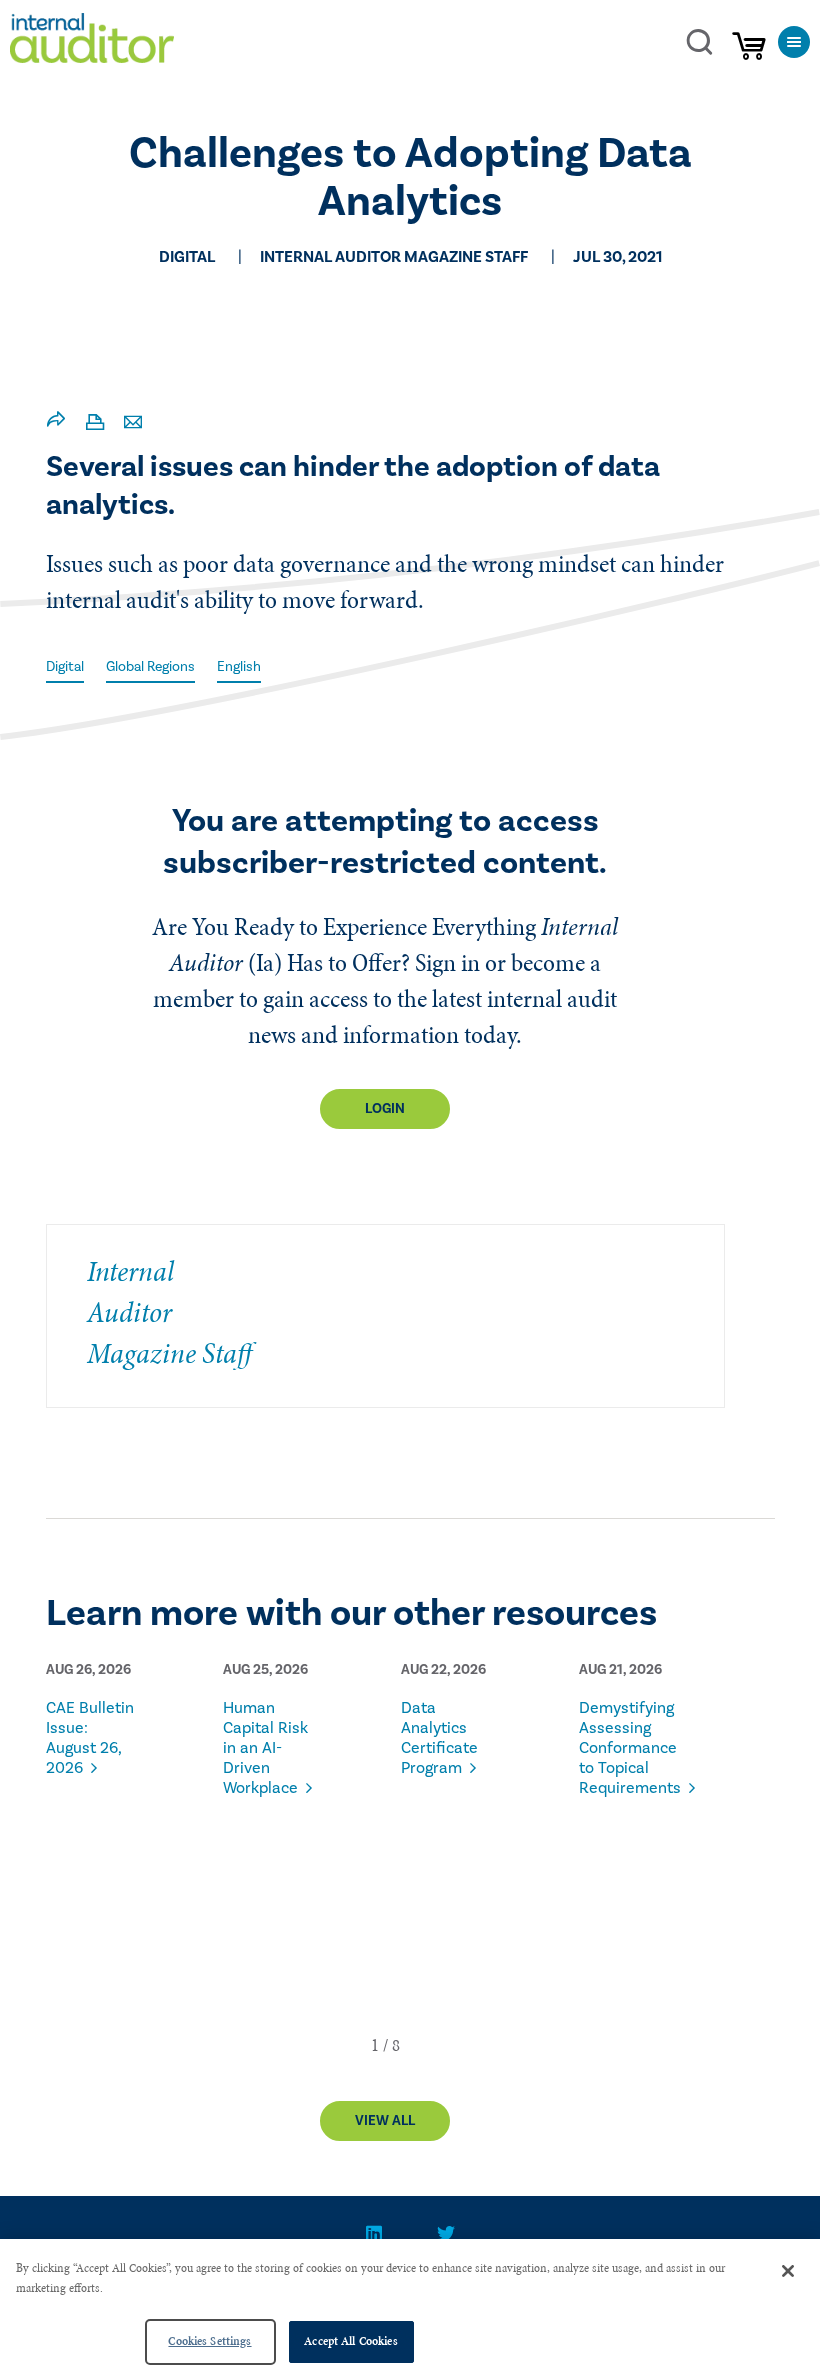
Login (385, 1109)
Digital (65, 667)
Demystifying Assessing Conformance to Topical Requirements (627, 1748)
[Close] (788, 2271)
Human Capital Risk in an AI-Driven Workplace (265, 1748)
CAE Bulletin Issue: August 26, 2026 (90, 1738)
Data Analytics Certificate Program (439, 1738)
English (239, 667)
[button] (375, 2045)
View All (385, 2121)
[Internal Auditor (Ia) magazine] (92, 43)
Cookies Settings (209, 2341)
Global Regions (150, 667)
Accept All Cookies (350, 2341)
